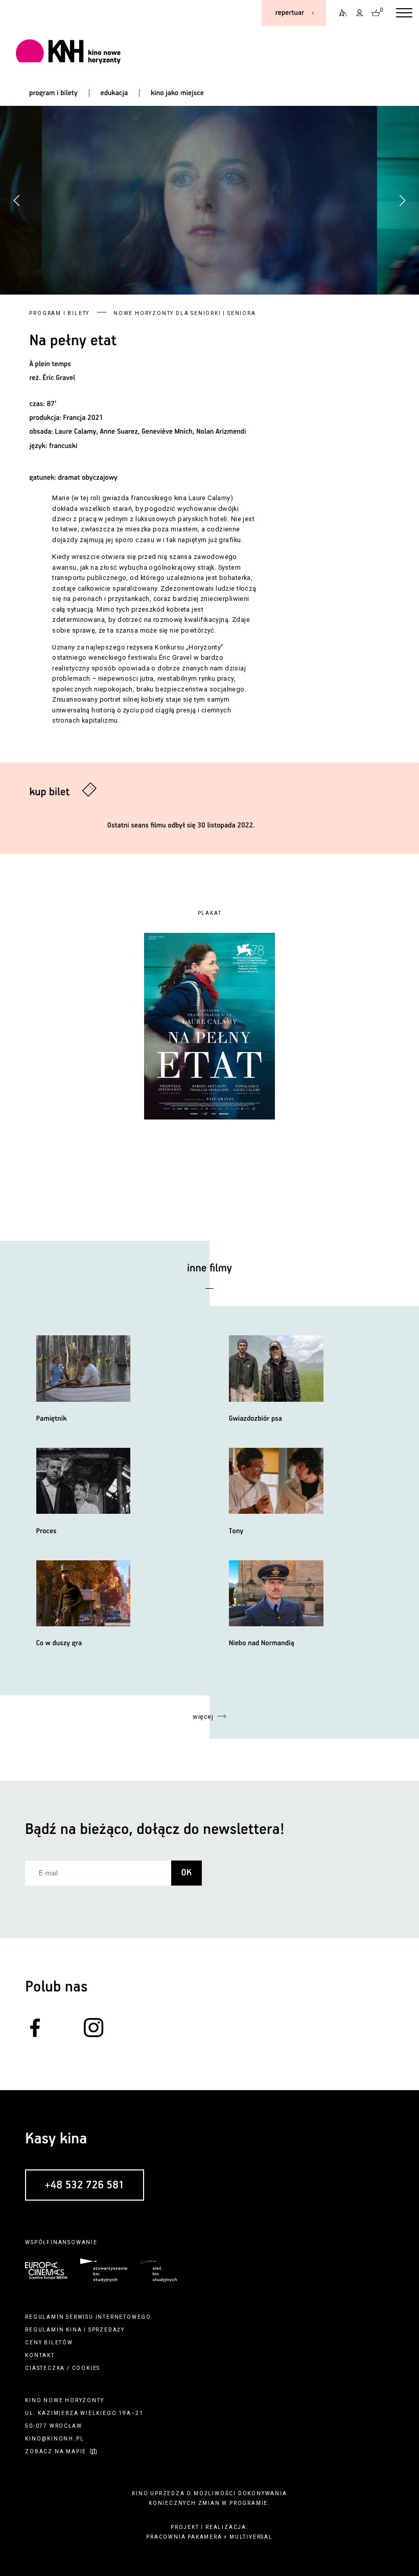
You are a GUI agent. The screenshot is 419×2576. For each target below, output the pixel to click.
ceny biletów (49, 2343)
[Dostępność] (340, 13)
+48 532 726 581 (84, 2185)
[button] (402, 200)
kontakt (40, 2355)
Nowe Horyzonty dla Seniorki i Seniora (185, 313)
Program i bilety (59, 313)
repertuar (290, 13)
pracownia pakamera (184, 2537)
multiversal (251, 2537)
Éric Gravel (59, 378)
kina (74, 2330)
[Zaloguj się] (360, 13)
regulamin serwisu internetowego (88, 2317)
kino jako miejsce (177, 93)
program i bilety (53, 93)
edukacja (114, 93)
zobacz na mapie (56, 2451)
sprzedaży (107, 2330)
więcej (203, 1717)
